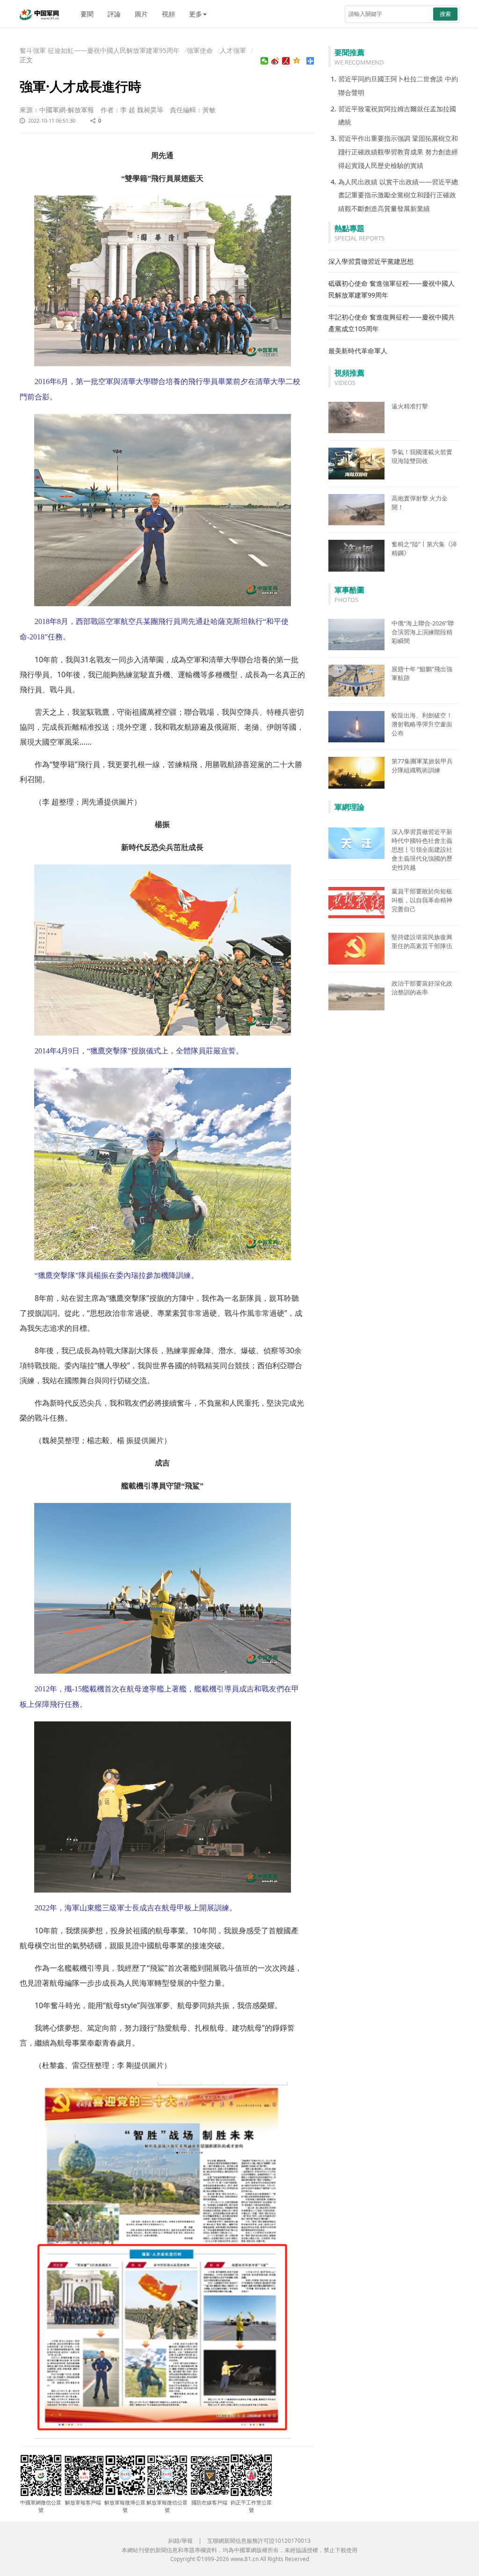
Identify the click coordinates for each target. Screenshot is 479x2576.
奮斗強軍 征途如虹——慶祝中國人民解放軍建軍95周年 (100, 50)
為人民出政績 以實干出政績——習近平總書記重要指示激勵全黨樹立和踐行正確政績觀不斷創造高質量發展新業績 (398, 195)
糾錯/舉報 (181, 2541)
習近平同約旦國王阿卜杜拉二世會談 (391, 79)
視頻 (168, 14)
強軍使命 (200, 50)
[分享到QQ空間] (297, 61)
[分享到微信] (265, 61)
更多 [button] (196, 14)
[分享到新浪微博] (275, 61)
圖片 (141, 14)
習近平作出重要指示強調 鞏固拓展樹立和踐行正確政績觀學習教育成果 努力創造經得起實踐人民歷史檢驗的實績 (398, 152)
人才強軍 (233, 50)
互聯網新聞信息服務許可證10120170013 (259, 2541)
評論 (114, 14)
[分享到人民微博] (286, 61)
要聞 (87, 14)
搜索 (445, 14)
